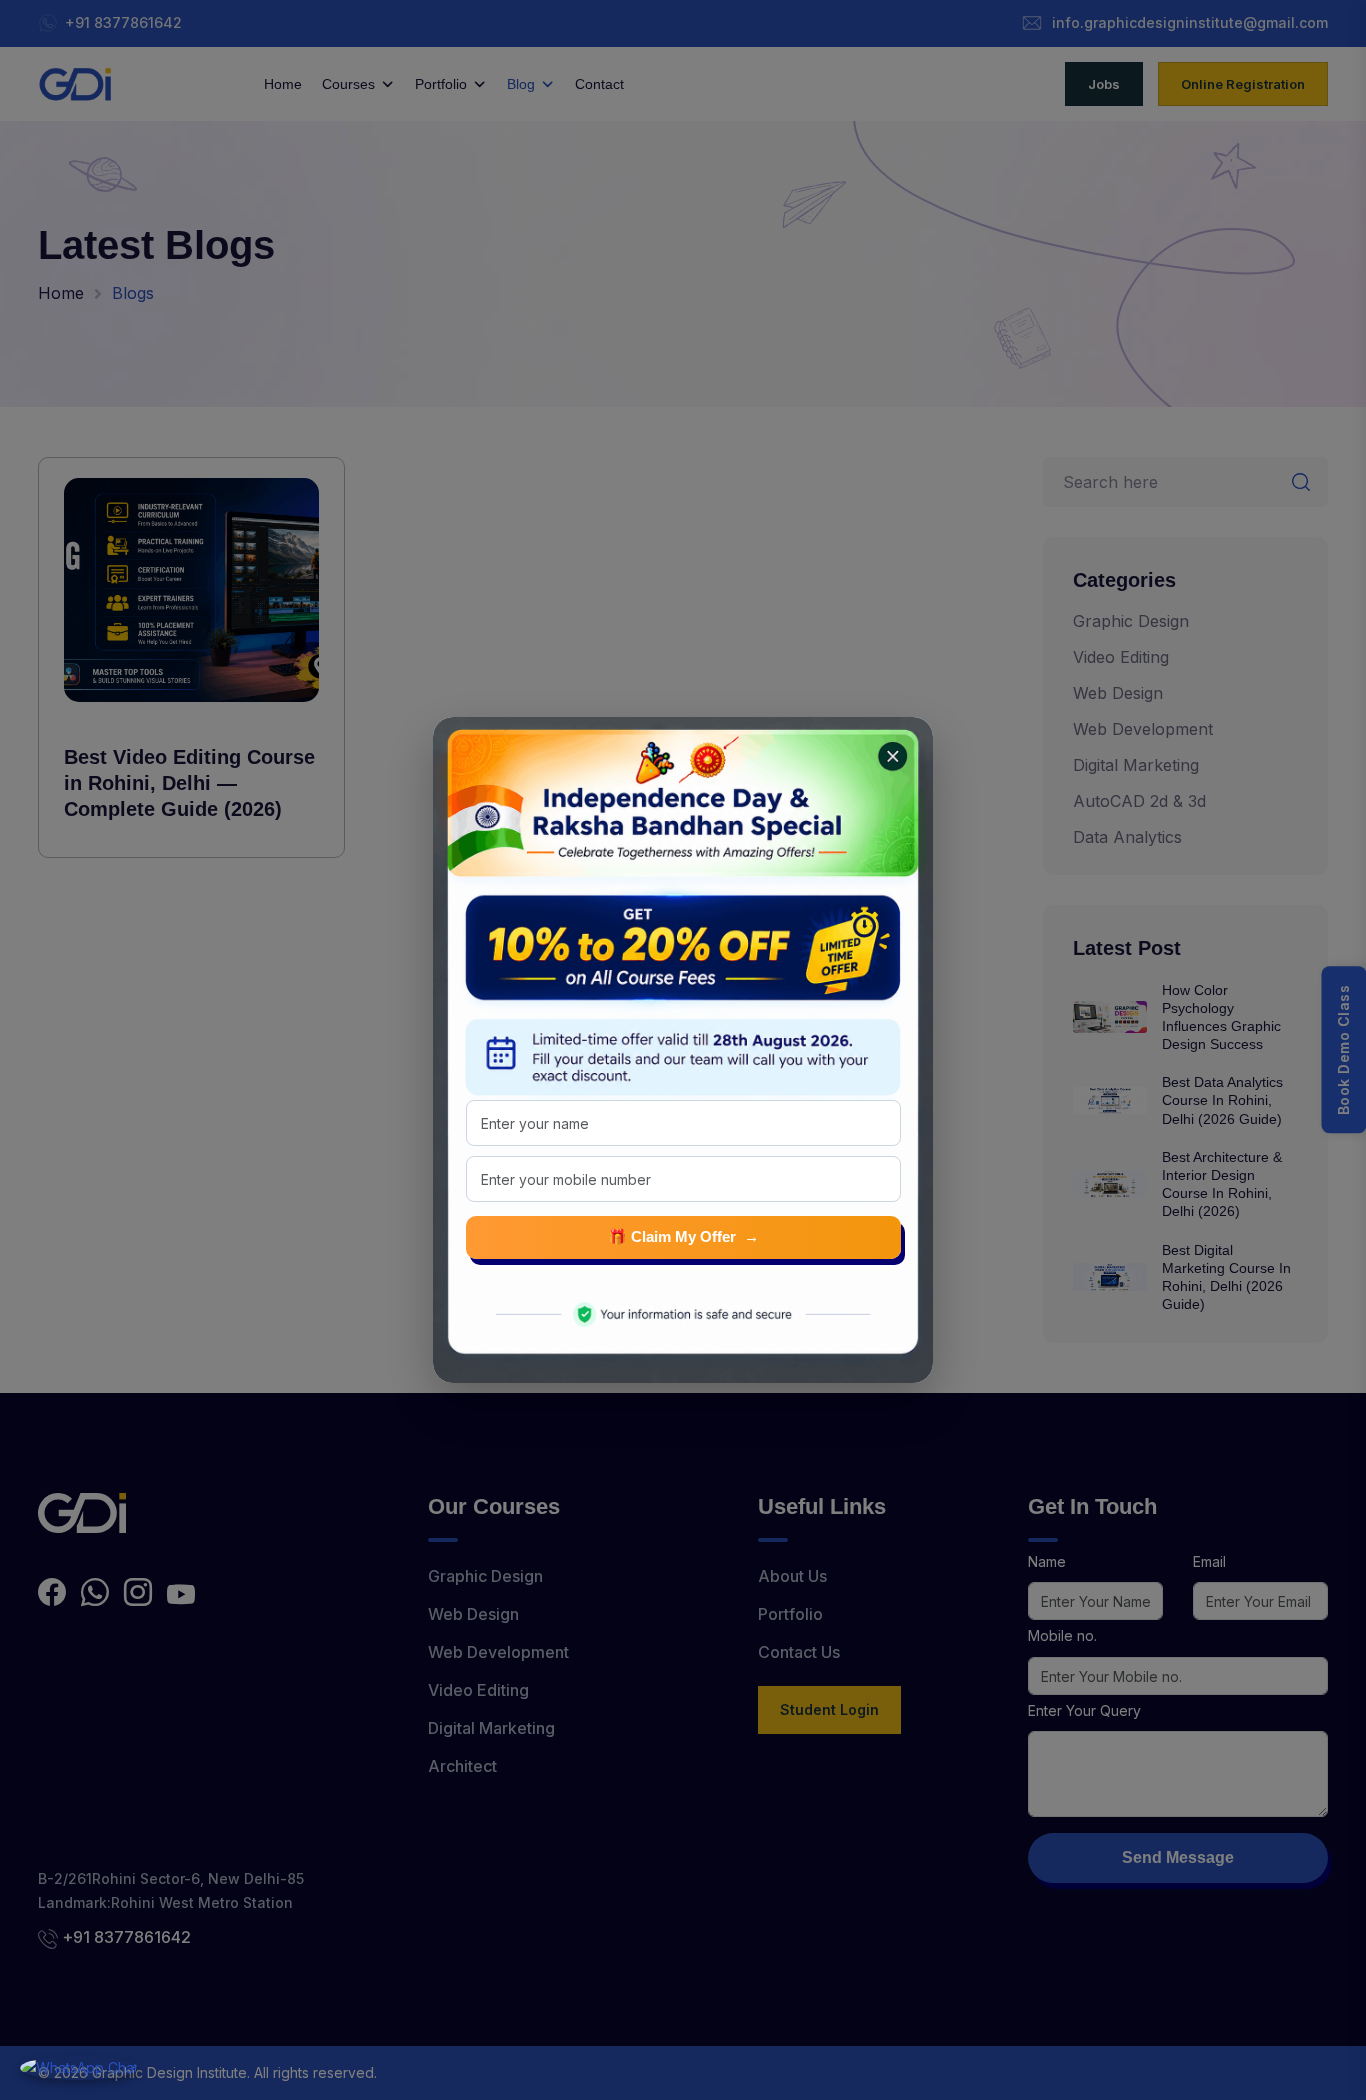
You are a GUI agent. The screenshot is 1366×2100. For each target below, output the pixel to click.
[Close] (887, 750)
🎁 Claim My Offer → (683, 1236)
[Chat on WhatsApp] (79, 2067)
